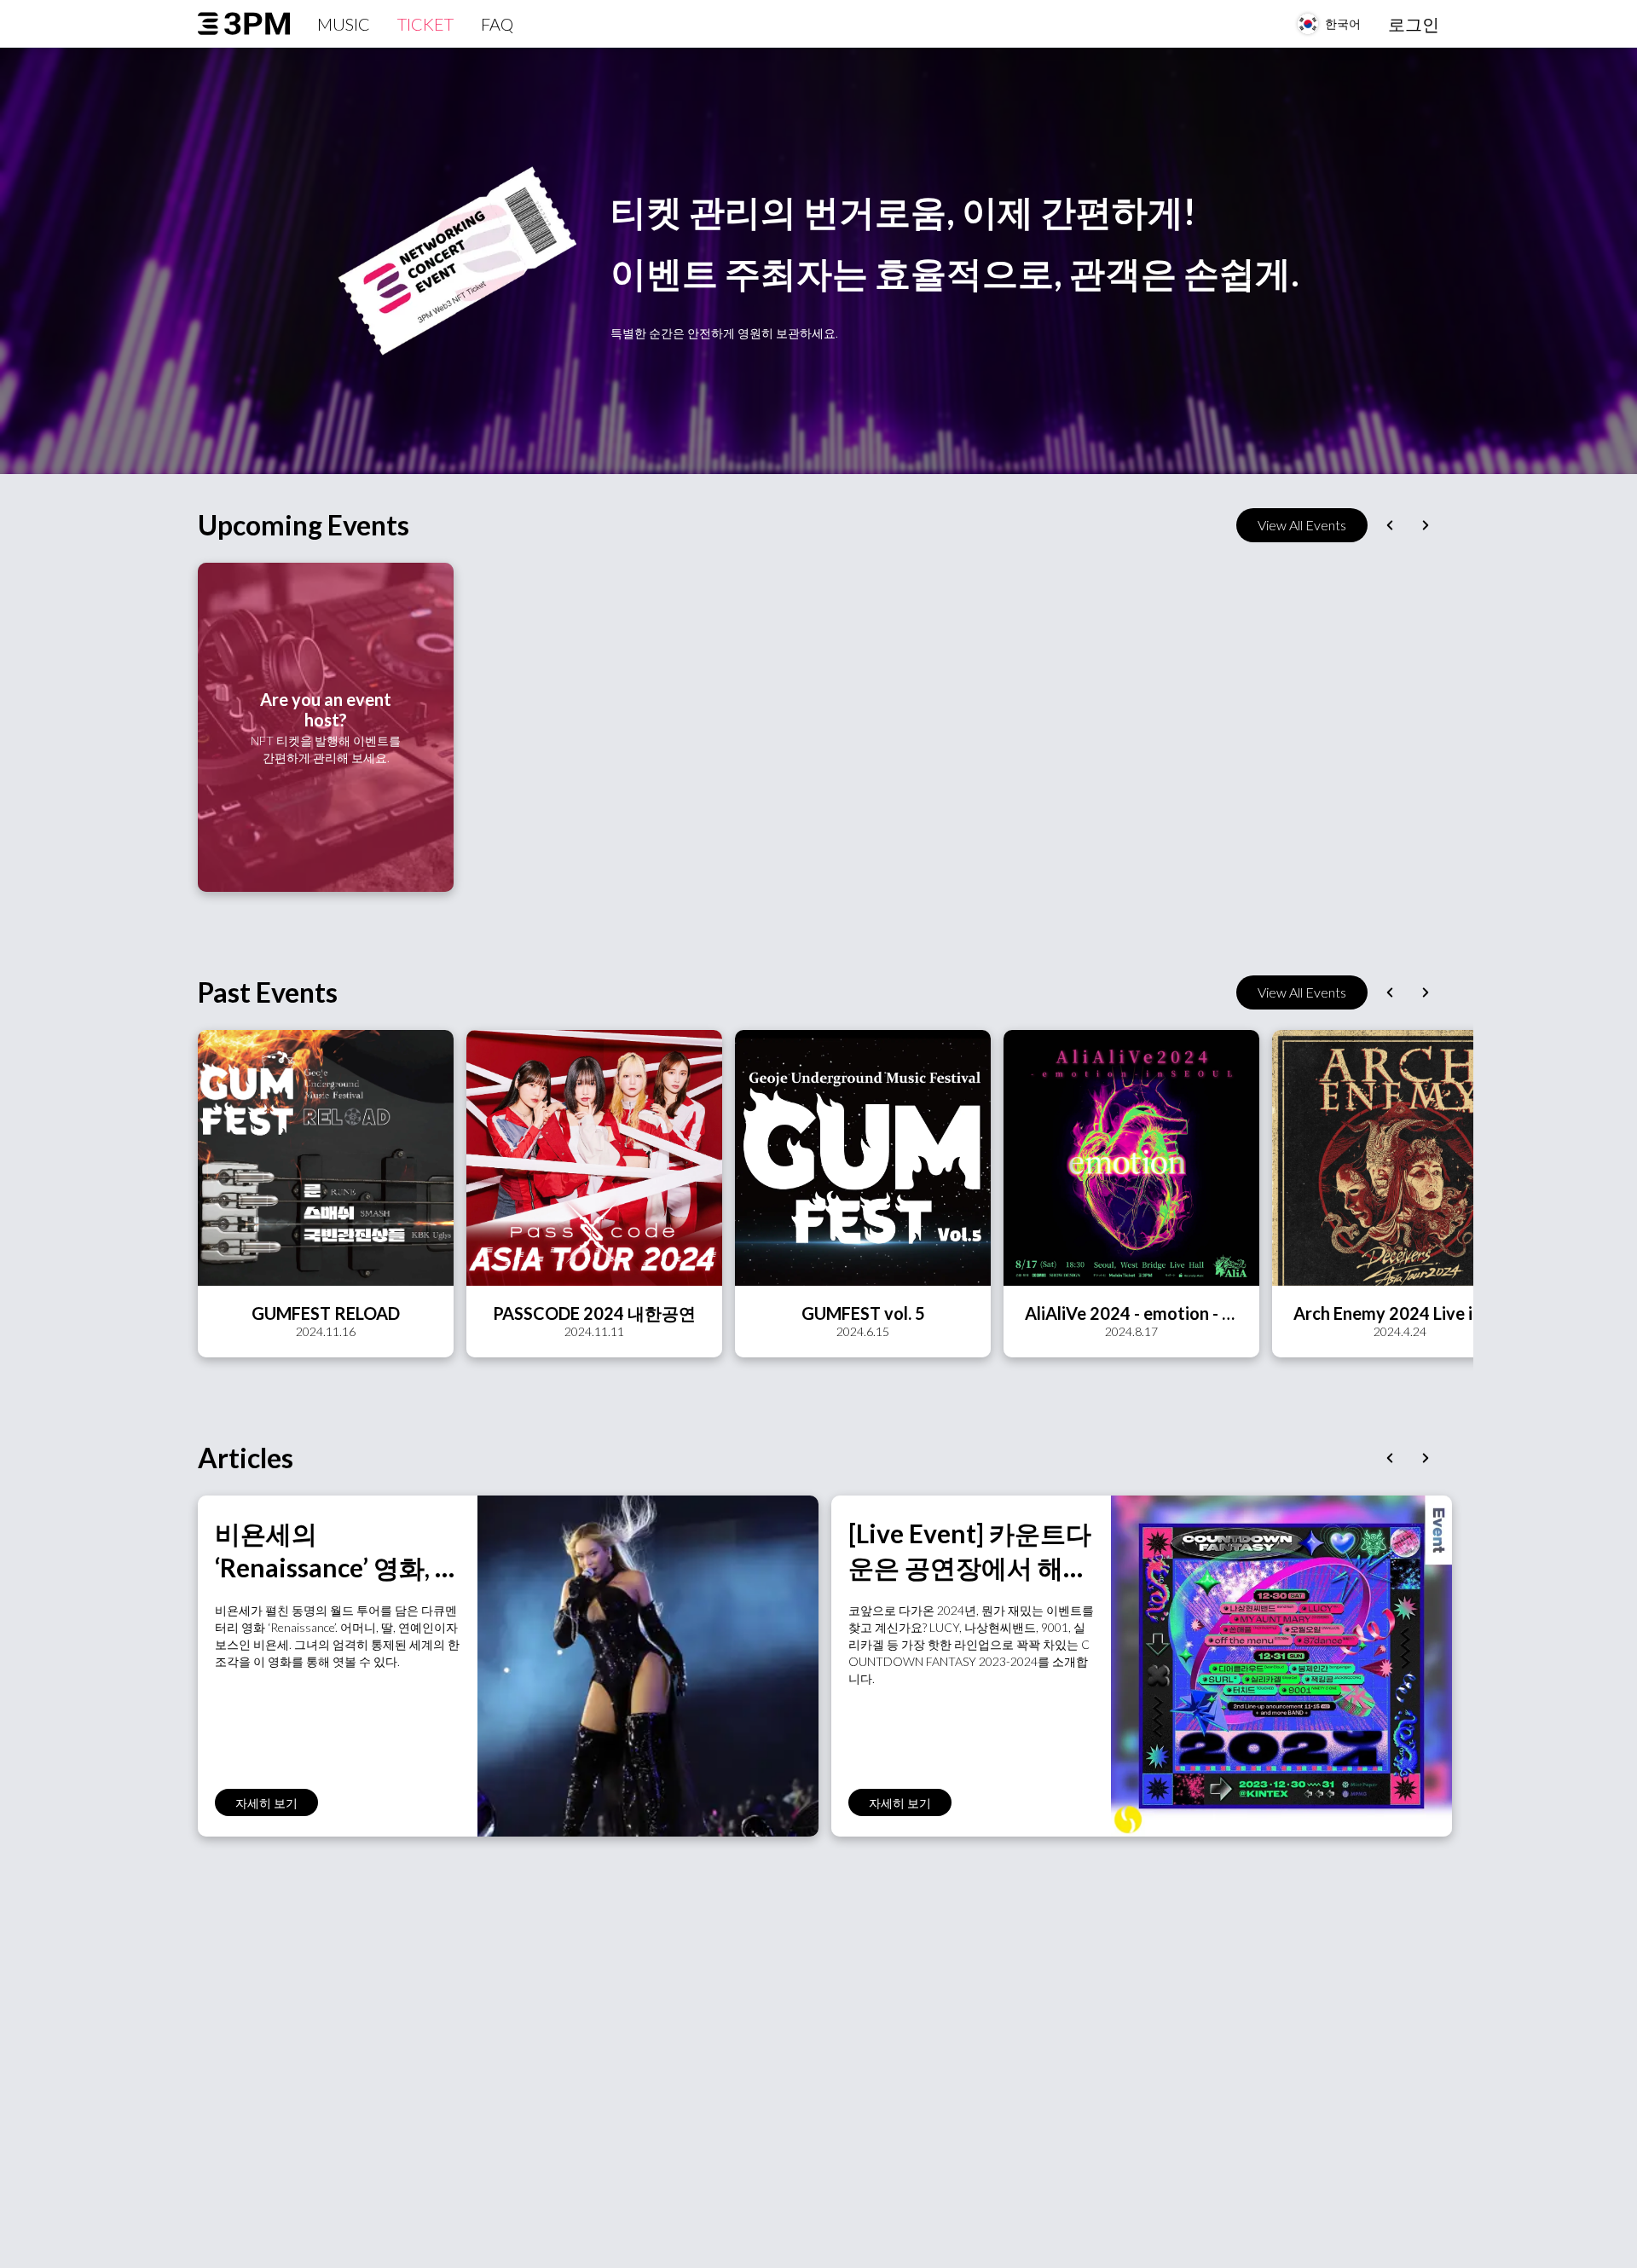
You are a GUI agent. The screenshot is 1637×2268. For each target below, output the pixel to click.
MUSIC (344, 24)
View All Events (1302, 525)
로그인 (1414, 24)
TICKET (425, 24)
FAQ (497, 24)
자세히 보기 (266, 1803)
